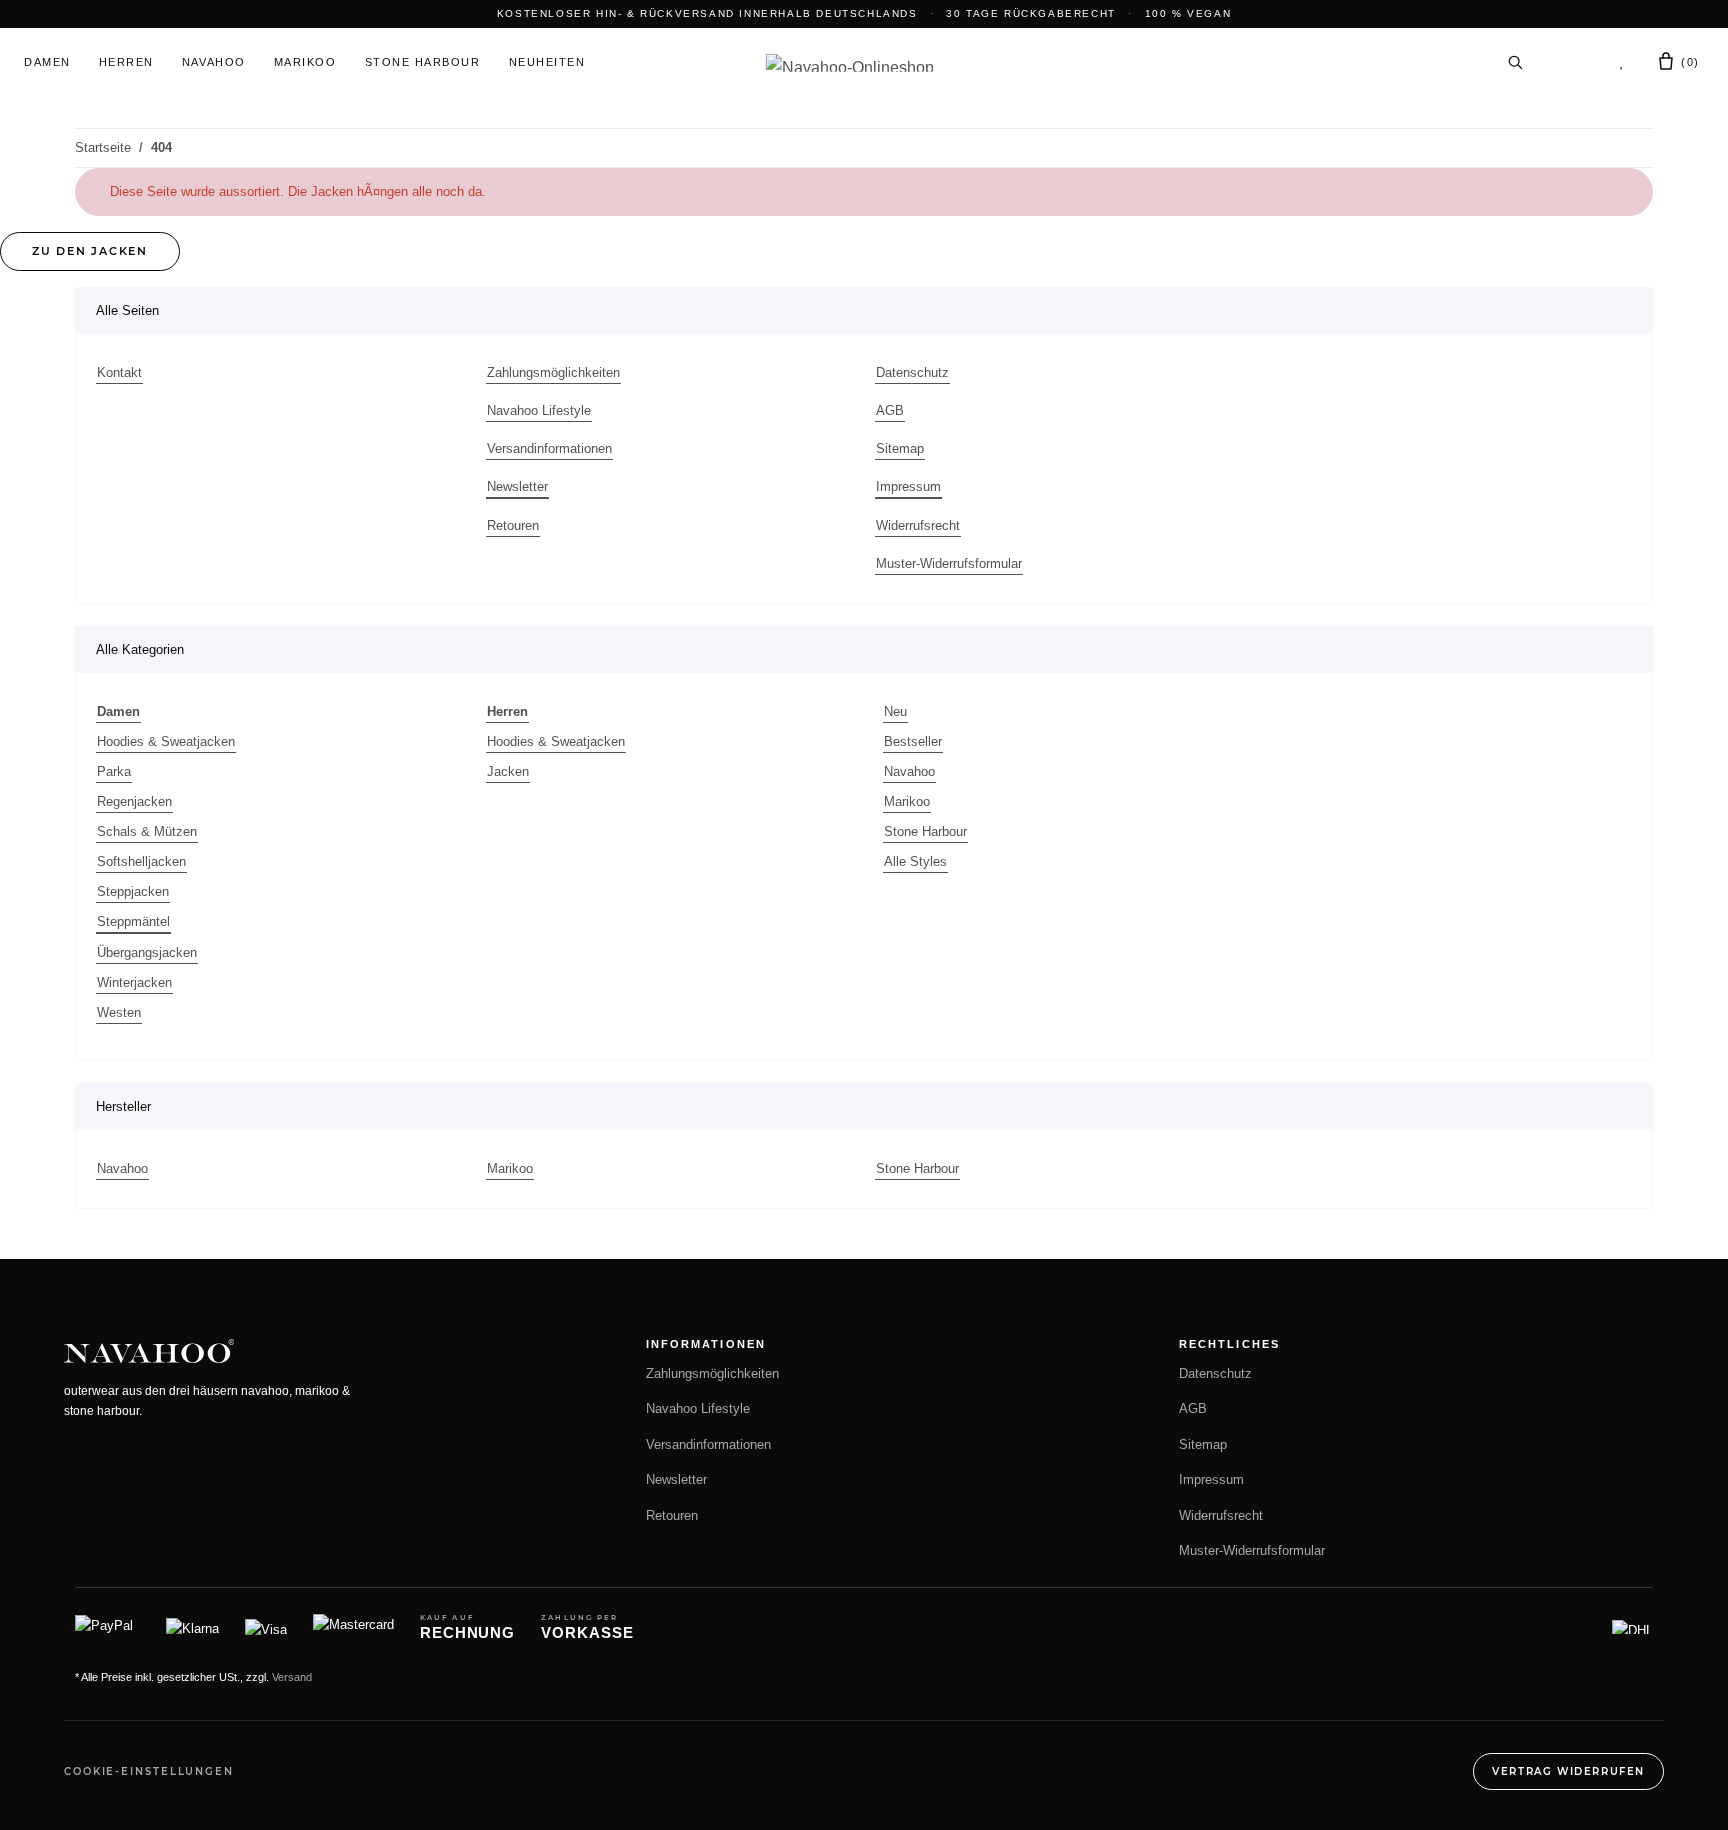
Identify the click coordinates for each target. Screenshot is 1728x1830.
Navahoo (909, 771)
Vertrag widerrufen (1568, 1771)
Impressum (908, 486)
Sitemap (900, 448)
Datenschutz (912, 372)
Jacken (508, 771)
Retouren (513, 525)
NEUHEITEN (547, 62)
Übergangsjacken (147, 952)
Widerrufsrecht (918, 525)
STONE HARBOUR (423, 62)
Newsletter (517, 486)
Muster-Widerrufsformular (949, 563)
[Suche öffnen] (1515, 62)
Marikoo (907, 801)
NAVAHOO (214, 62)
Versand (292, 1677)
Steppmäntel (133, 921)
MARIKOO (305, 62)
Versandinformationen (549, 448)
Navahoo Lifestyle (539, 410)
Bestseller (913, 741)
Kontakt (119, 372)
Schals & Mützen (147, 831)
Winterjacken (134, 982)
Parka (114, 771)
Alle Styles (915, 861)
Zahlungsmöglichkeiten (553, 372)
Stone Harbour (925, 831)
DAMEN (47, 62)
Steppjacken (133, 891)
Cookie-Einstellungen (149, 1771)
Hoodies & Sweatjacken (166, 741)
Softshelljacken (141, 861)
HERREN (126, 62)
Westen (119, 1012)
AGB (890, 410)
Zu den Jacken (90, 251)
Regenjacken (134, 801)
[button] (1570, 62)
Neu (895, 711)
